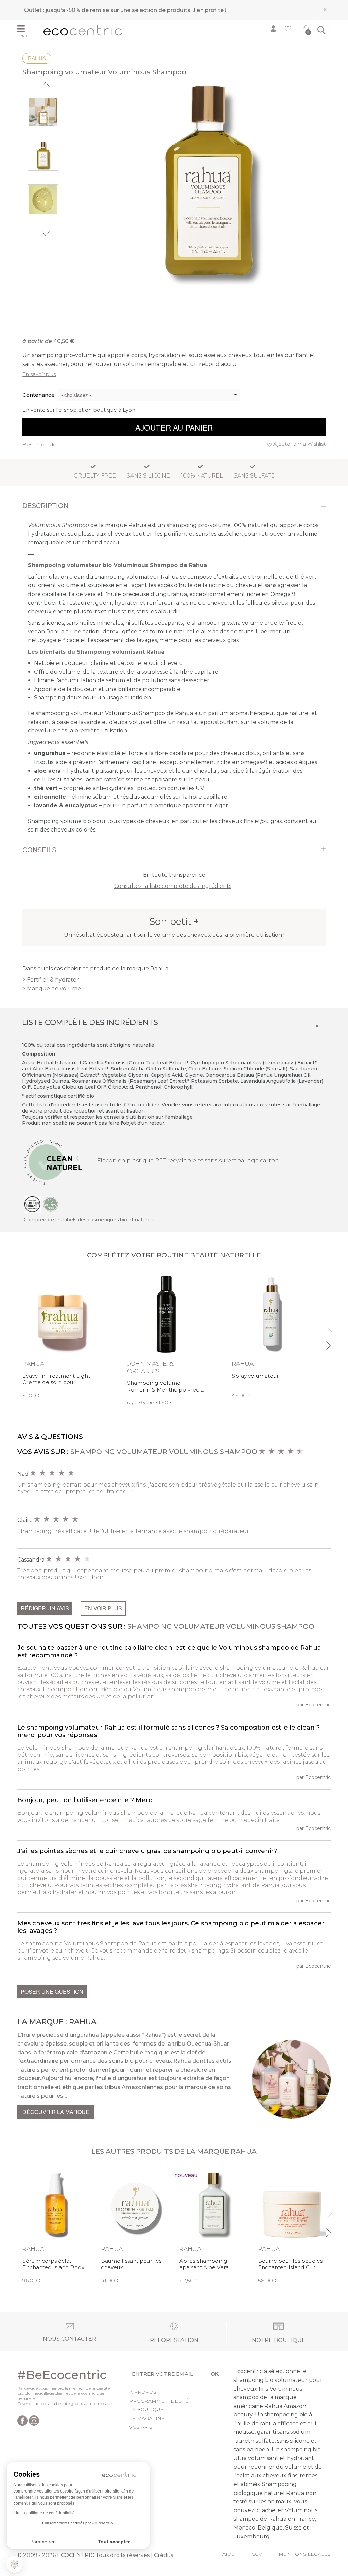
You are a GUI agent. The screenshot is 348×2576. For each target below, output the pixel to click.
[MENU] (28, 30)
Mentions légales (305, 2554)
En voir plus (103, 1608)
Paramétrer (42, 2542)
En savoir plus (39, 374)
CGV (257, 2554)
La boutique (146, 2409)
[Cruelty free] (51, 1203)
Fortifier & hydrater (53, 980)
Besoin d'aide (39, 444)
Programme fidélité (159, 2401)
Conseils (39, 850)
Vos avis (141, 2427)
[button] (15, 2564)
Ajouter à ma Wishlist (299, 444)
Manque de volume (54, 988)
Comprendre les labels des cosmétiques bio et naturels (89, 1220)
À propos (143, 2392)
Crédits (163, 2555)
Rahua (37, 58)
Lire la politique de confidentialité (44, 2513)
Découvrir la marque (56, 2112)
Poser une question (52, 1991)
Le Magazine (147, 2418)
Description (45, 506)
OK (215, 2374)
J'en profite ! (210, 10)
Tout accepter (114, 2542)
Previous (46, 85)
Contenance (39, 395)
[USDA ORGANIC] (32, 1203)
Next (46, 233)
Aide (229, 2554)
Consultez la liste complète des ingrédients (173, 886)
